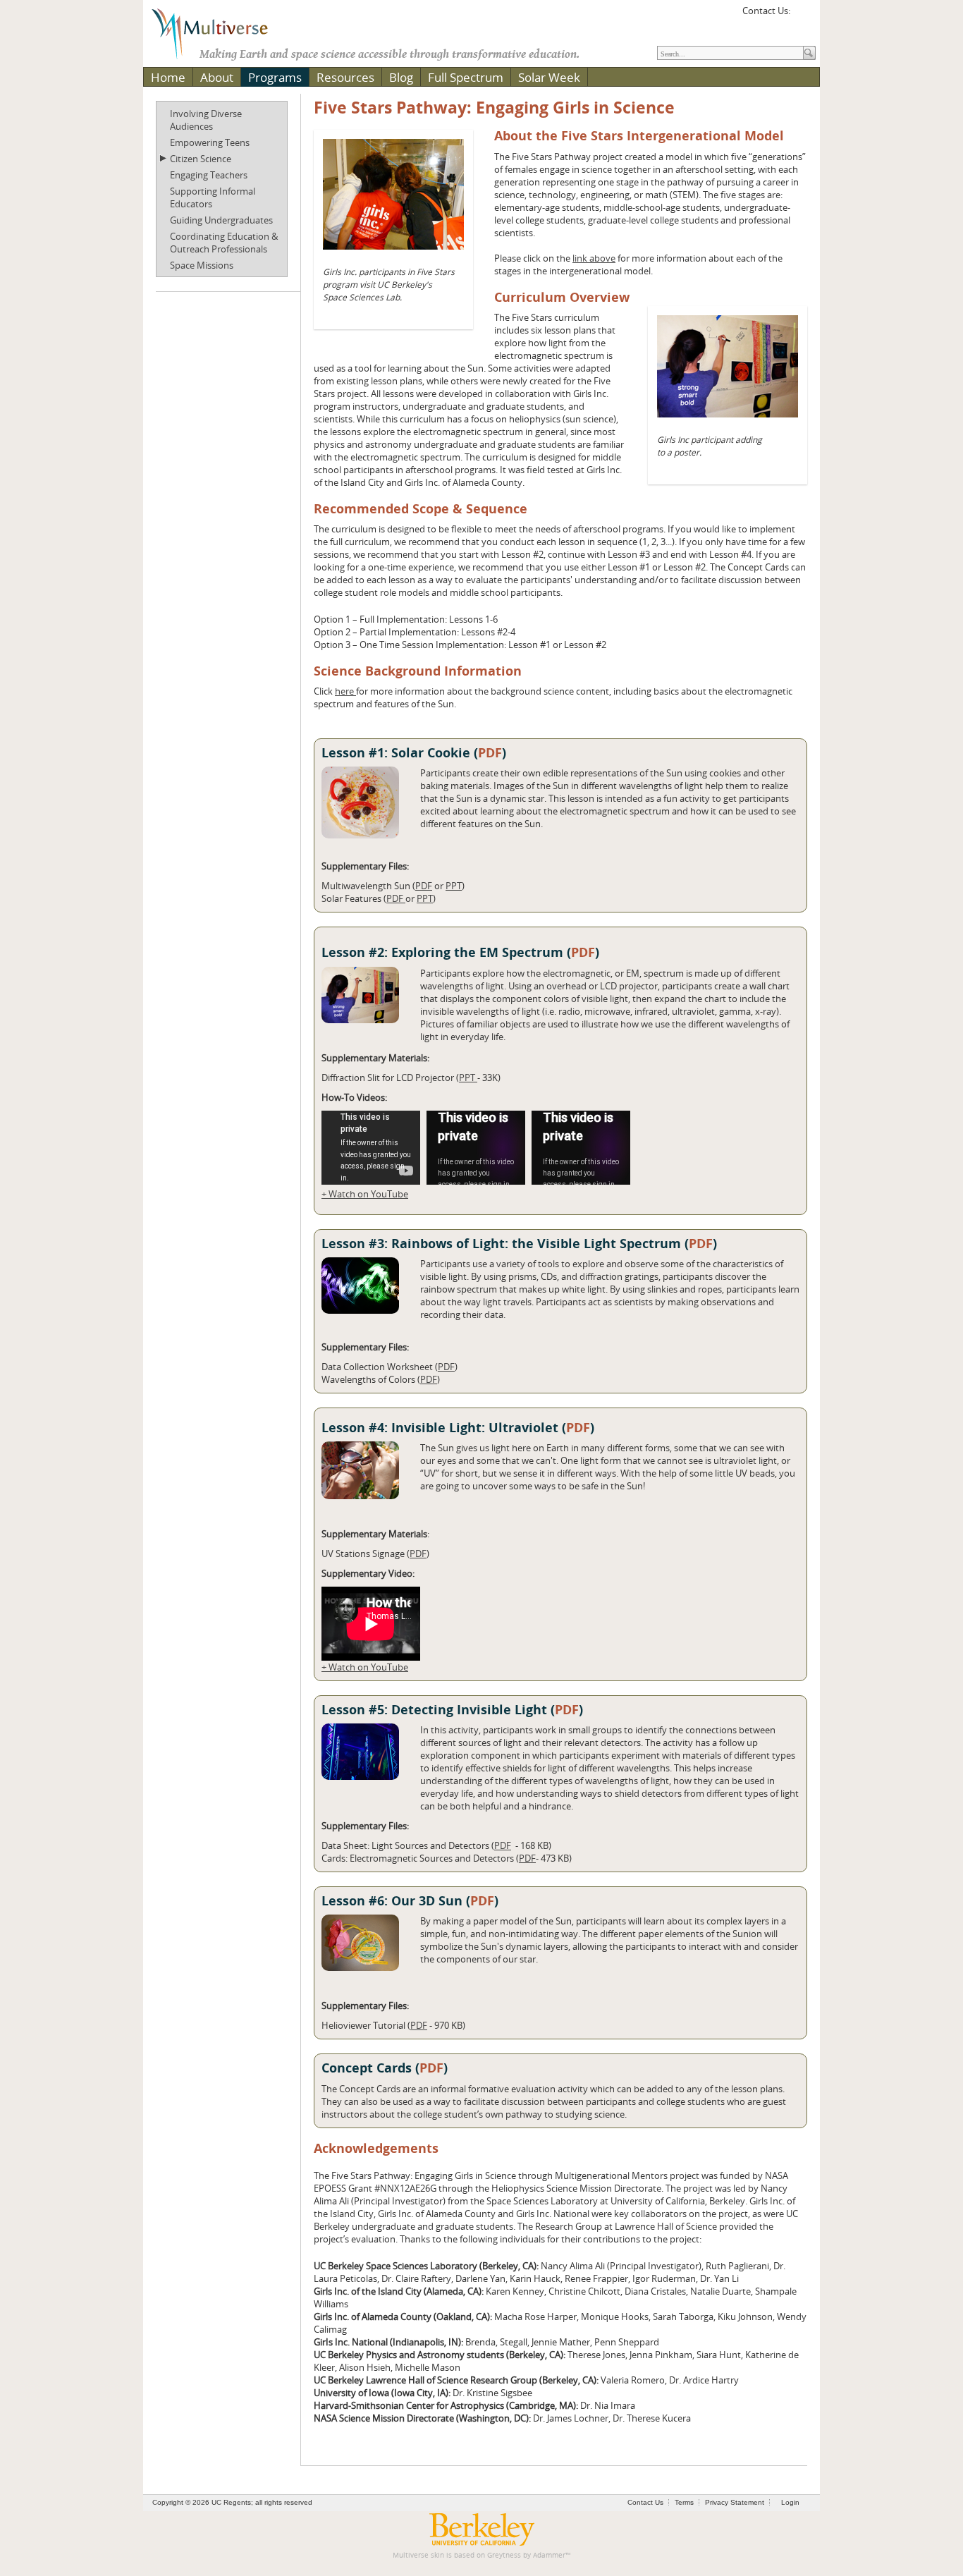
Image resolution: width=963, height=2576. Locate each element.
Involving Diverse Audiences (206, 120)
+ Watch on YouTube (365, 1194)
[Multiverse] (220, 32)
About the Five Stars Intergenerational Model (639, 136)
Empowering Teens (210, 142)
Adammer (549, 2555)
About (217, 77)
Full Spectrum (466, 77)
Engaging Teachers (209, 175)
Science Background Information (418, 671)
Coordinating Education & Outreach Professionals (224, 243)
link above (594, 258)
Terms (684, 2502)
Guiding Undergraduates (221, 220)
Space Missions (202, 265)
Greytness (504, 2555)
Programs (275, 77)
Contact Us (645, 2502)
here (345, 691)
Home (168, 77)
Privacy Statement (735, 2502)
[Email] (803, 16)
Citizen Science (201, 159)
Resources (345, 77)
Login (790, 2502)
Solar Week (549, 77)
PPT (454, 886)
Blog (401, 77)
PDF (490, 753)
